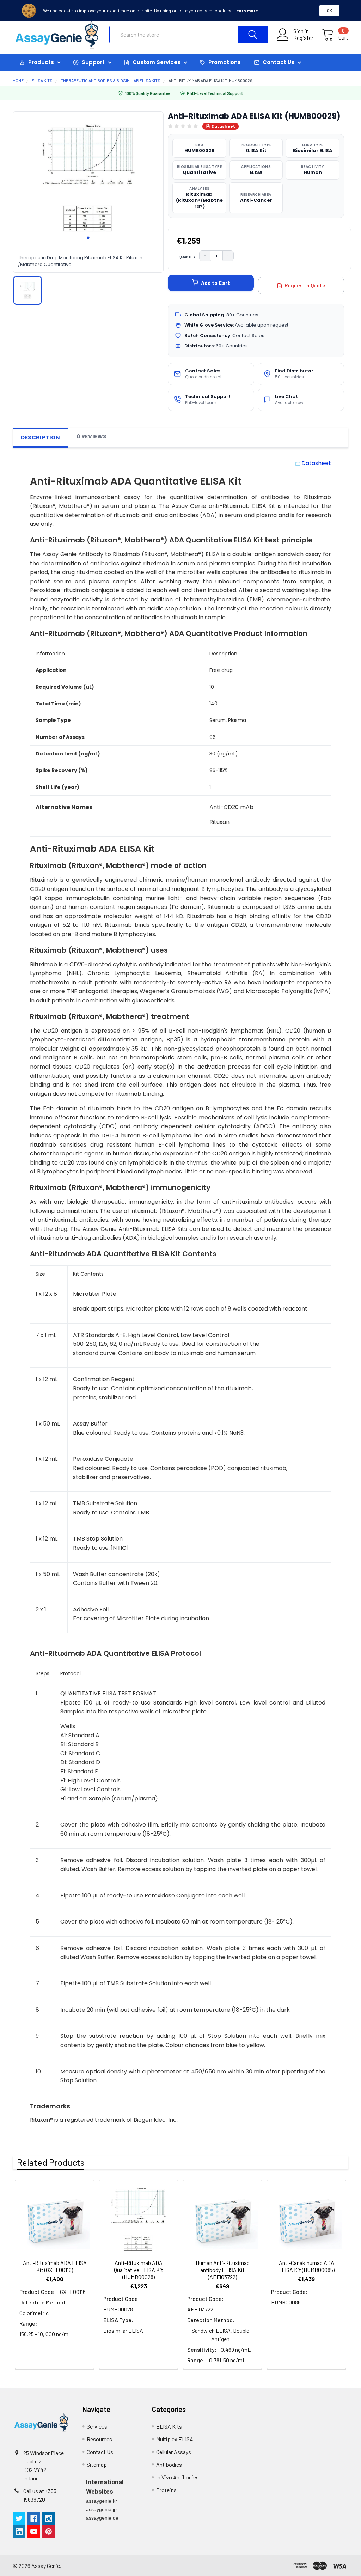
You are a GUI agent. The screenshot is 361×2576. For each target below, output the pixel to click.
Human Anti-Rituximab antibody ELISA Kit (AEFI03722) (223, 2270)
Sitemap (97, 2464)
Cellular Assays (174, 2452)
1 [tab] (88, 238)
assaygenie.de (102, 2518)
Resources (99, 2439)
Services (97, 2426)
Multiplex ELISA (175, 2439)
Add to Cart (215, 283)
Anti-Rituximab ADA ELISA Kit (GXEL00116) (55, 2266)
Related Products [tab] (51, 2162)
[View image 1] (27, 290)
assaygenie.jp (101, 2509)
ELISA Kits (169, 2426)
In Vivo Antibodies (178, 2477)
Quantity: (188, 257)
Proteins (166, 2490)
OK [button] (329, 11)
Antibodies (169, 2464)
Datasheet (223, 126)
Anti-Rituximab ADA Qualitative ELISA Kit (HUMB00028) (139, 2270)
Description (41, 438)
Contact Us (100, 2452)
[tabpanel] (88, 179)
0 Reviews (92, 436)
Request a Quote (305, 285)
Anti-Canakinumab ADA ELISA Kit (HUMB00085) (306, 2266)
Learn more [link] (246, 11)
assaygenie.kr (102, 2501)
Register (303, 38)
